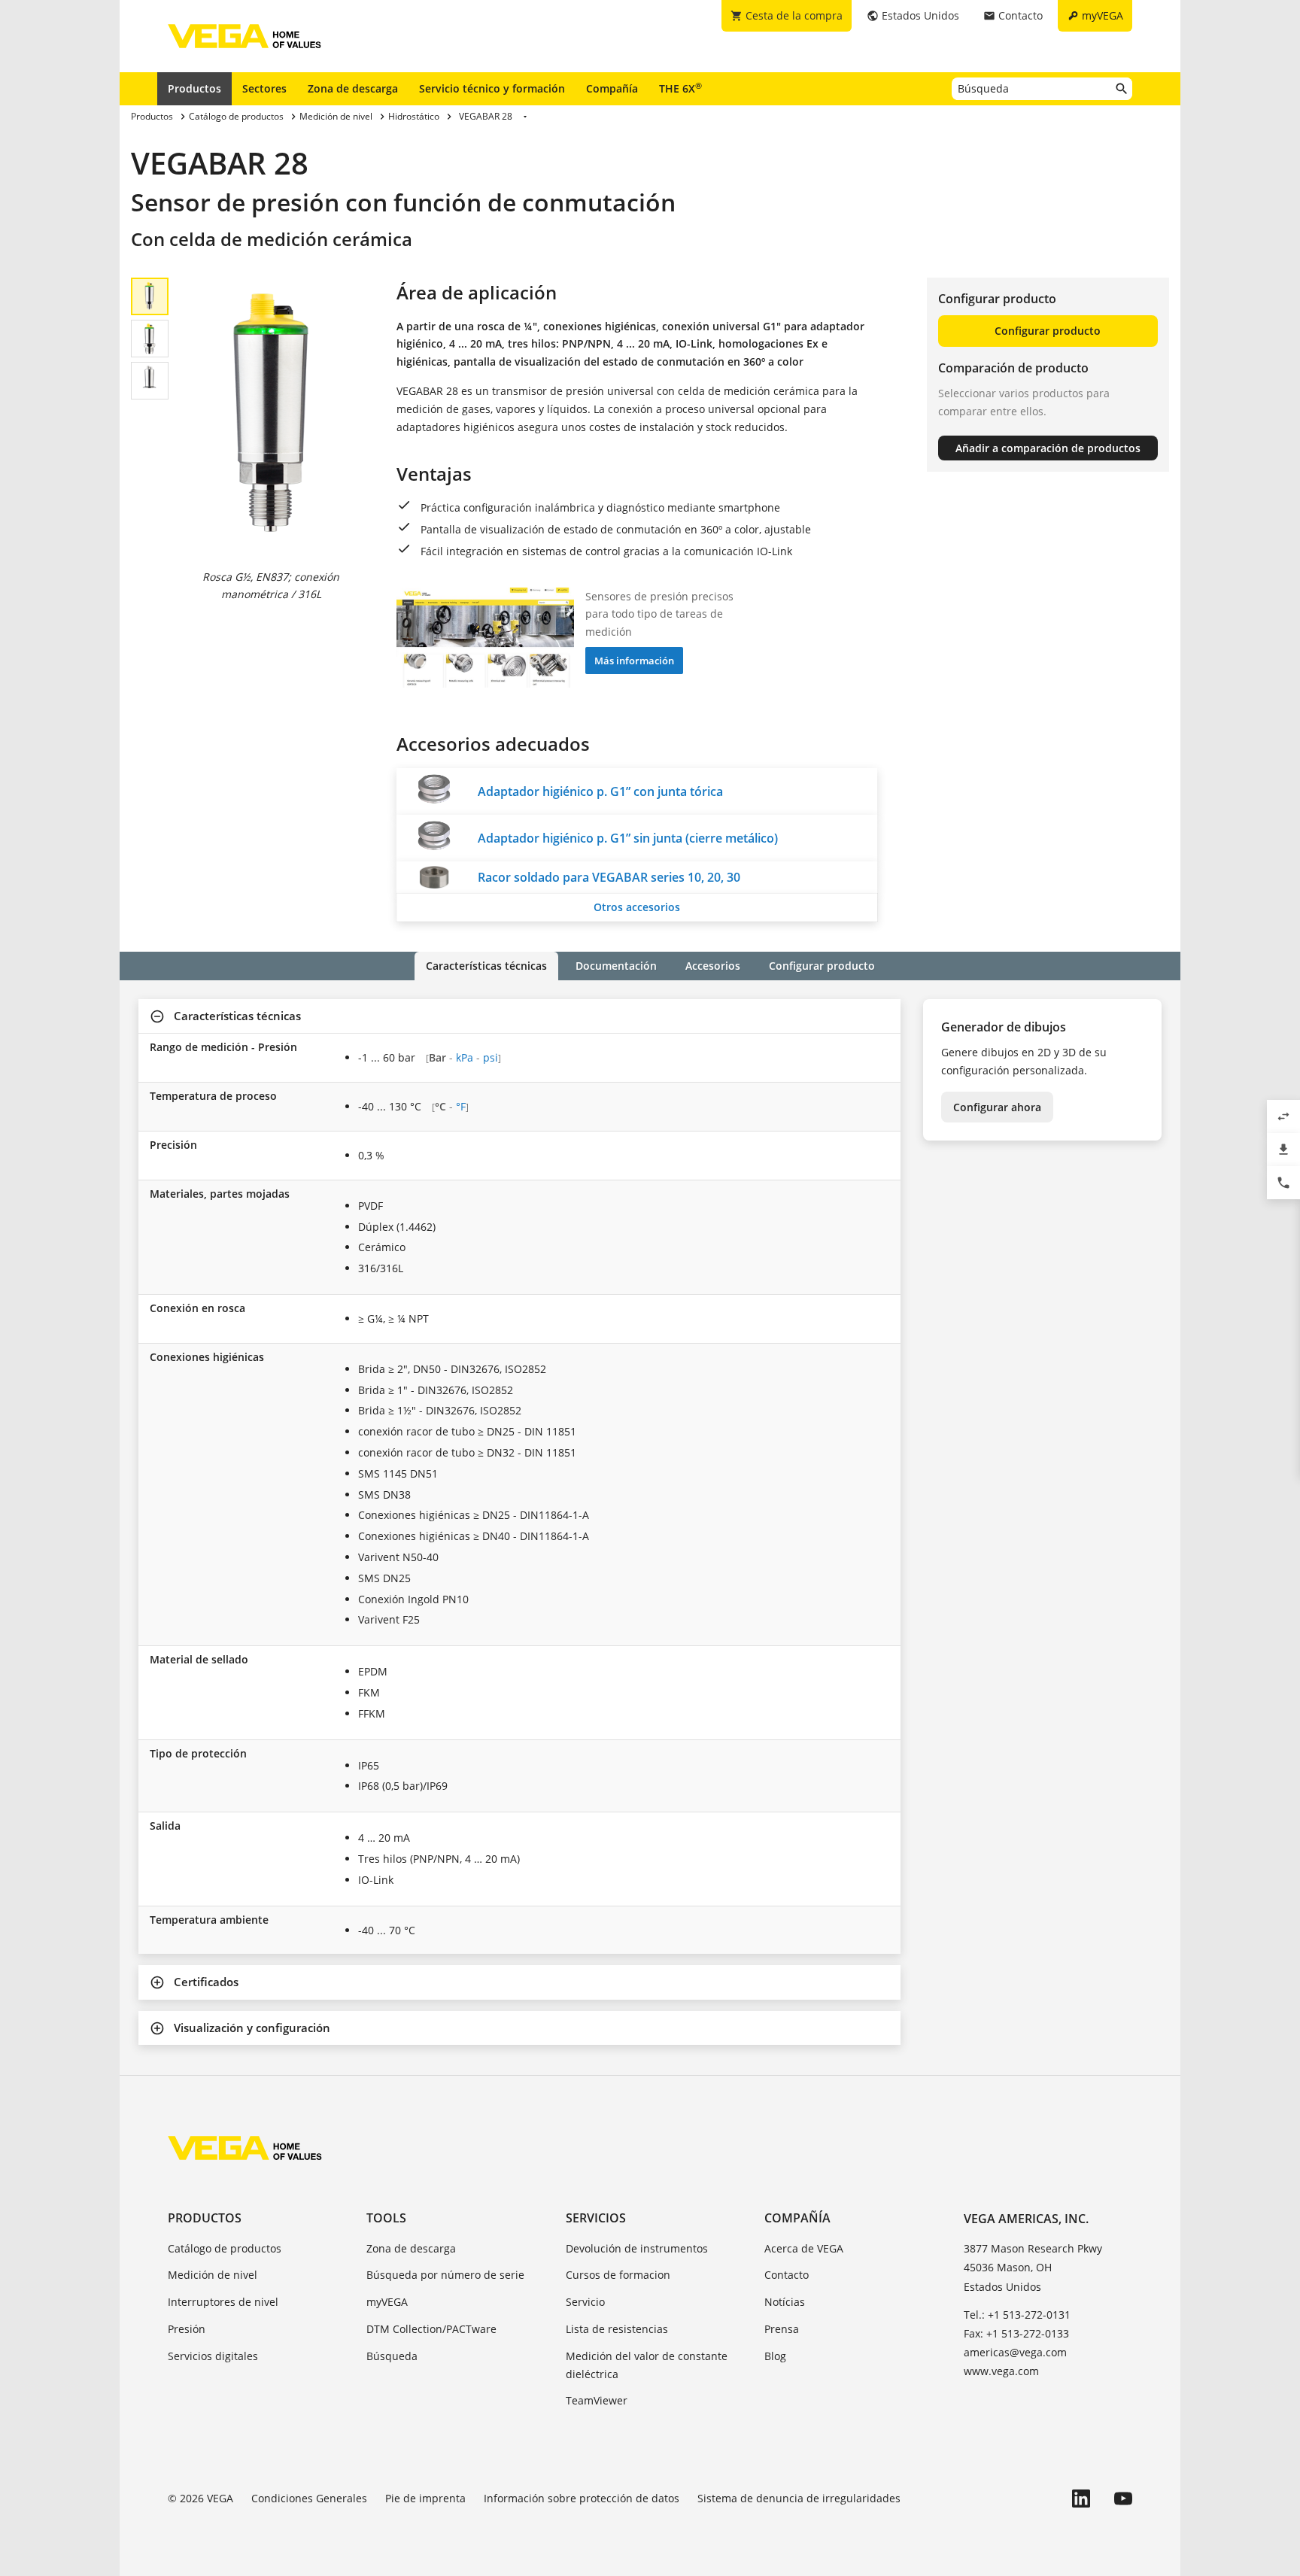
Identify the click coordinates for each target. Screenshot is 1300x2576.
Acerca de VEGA (804, 2248)
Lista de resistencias (617, 2329)
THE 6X (680, 88)
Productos (194, 88)
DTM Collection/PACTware (431, 2329)
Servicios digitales (213, 2356)
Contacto (787, 2275)
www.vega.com (1001, 2371)
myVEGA (387, 2302)
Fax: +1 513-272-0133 (1016, 2333)
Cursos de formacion (618, 2275)
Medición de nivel (213, 2275)
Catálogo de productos (225, 2248)
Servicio (585, 2302)
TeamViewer (597, 2400)
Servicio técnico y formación (492, 88)
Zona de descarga (353, 88)
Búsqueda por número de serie (445, 2275)
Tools (386, 2218)
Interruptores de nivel (223, 2302)
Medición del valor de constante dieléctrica (647, 2365)
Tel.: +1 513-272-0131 (1017, 2315)
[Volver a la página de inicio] (245, 2148)
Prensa (782, 2329)
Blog (775, 2356)
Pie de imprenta (425, 2498)
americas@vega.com (1015, 2352)
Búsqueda (392, 2356)
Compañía (612, 88)
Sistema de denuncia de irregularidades (799, 2498)
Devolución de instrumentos (637, 2248)
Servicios (596, 2218)
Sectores (264, 88)
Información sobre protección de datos (582, 2498)
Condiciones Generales (309, 2498)
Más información (634, 661)
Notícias (785, 2302)
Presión (187, 2329)
